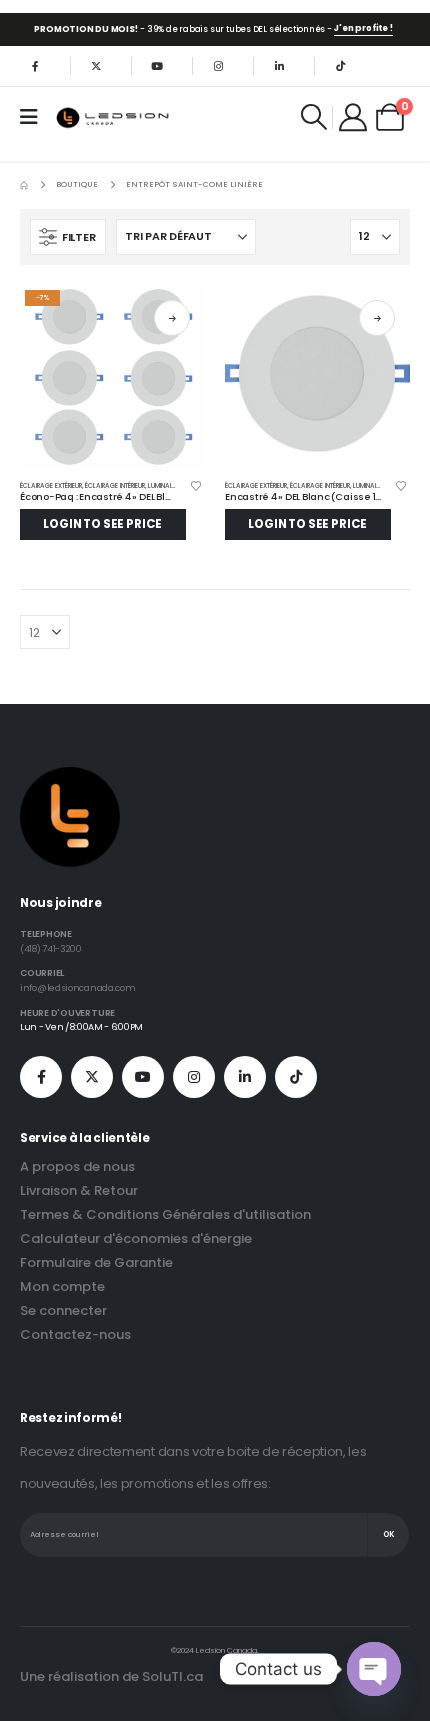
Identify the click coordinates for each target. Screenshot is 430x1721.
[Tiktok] (340, 66)
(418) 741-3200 (51, 948)
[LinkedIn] (279, 66)
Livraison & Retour (79, 1190)
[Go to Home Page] (24, 185)
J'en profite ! (363, 28)
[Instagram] (218, 66)
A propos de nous (77, 1166)
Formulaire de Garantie (96, 1262)
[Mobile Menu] (35, 117)
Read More (172, 318)
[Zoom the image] (70, 778)
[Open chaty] (374, 1669)
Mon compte (62, 1286)
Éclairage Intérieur (115, 485)
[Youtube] (157, 66)
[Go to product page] (317, 377)
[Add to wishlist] (196, 488)
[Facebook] (35, 66)
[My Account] (354, 117)
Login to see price (102, 524)
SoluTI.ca (172, 1676)
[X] (96, 66)
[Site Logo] (113, 117)
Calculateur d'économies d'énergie (136, 1238)
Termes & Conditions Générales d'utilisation (165, 1214)
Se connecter (63, 1310)
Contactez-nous (75, 1334)
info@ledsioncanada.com (77, 987)
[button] (313, 117)
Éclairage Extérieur (51, 485)
